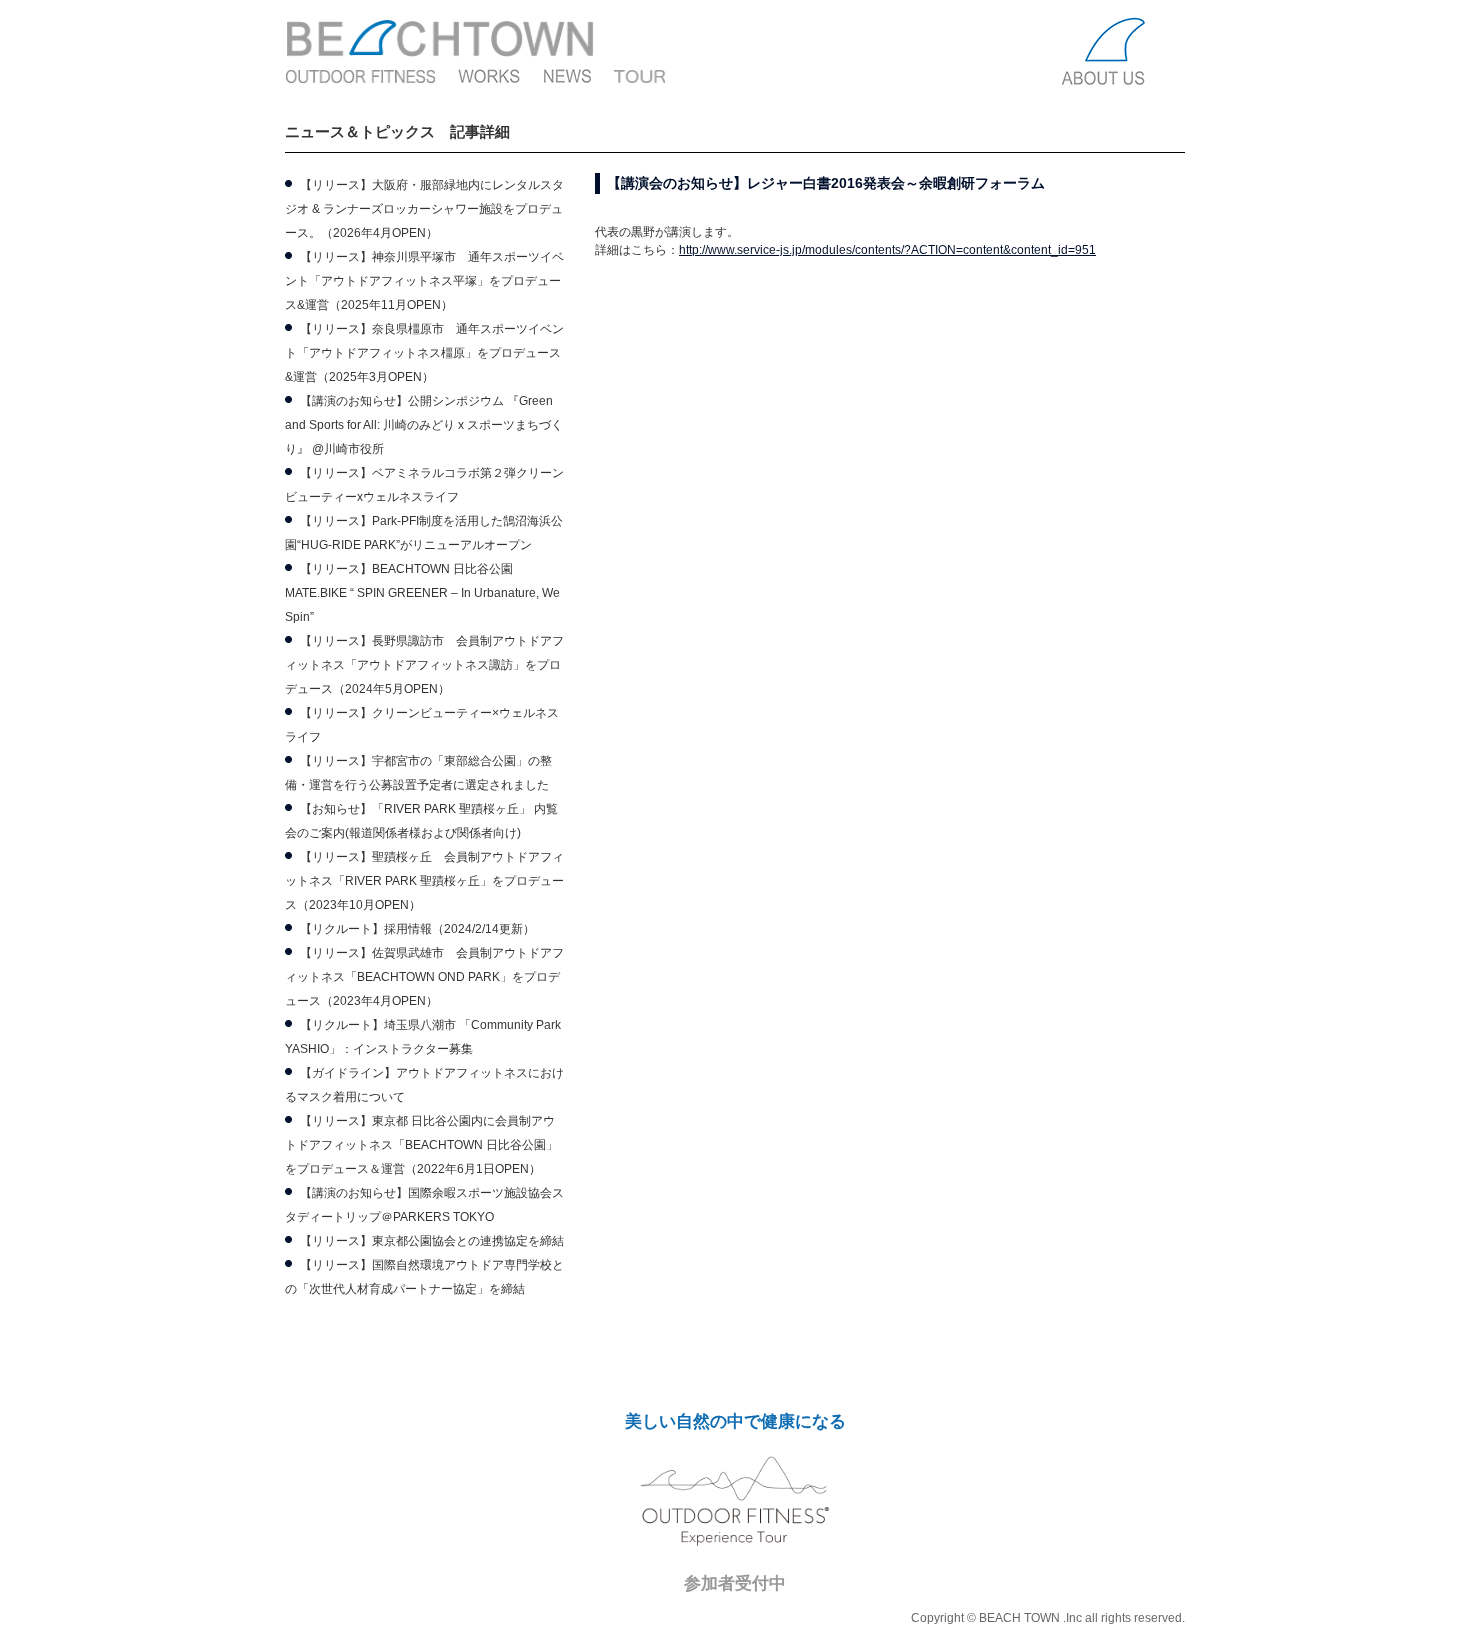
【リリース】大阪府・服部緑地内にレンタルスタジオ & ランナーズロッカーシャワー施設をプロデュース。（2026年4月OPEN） (424, 209)
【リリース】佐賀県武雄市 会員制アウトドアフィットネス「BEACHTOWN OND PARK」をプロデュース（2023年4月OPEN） (424, 977)
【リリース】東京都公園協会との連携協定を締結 (432, 1241)
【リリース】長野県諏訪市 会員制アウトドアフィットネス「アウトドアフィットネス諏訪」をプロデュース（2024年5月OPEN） (424, 665)
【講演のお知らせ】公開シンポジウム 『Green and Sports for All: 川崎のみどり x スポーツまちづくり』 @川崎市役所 (424, 425)
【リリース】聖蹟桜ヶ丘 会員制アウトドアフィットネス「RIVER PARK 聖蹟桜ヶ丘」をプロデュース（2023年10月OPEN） (424, 881)
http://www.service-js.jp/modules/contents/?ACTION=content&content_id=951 (887, 250)
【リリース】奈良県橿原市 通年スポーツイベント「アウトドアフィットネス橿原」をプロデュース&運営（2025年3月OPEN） (424, 353)
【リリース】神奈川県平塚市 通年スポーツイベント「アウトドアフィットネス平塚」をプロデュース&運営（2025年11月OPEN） (424, 281)
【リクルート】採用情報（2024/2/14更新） (417, 929)
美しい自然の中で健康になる (735, 1421)
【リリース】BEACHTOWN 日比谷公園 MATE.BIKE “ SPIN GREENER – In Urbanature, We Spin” (422, 593)
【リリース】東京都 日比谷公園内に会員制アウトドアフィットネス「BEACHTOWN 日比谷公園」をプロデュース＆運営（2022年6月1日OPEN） (421, 1145)
